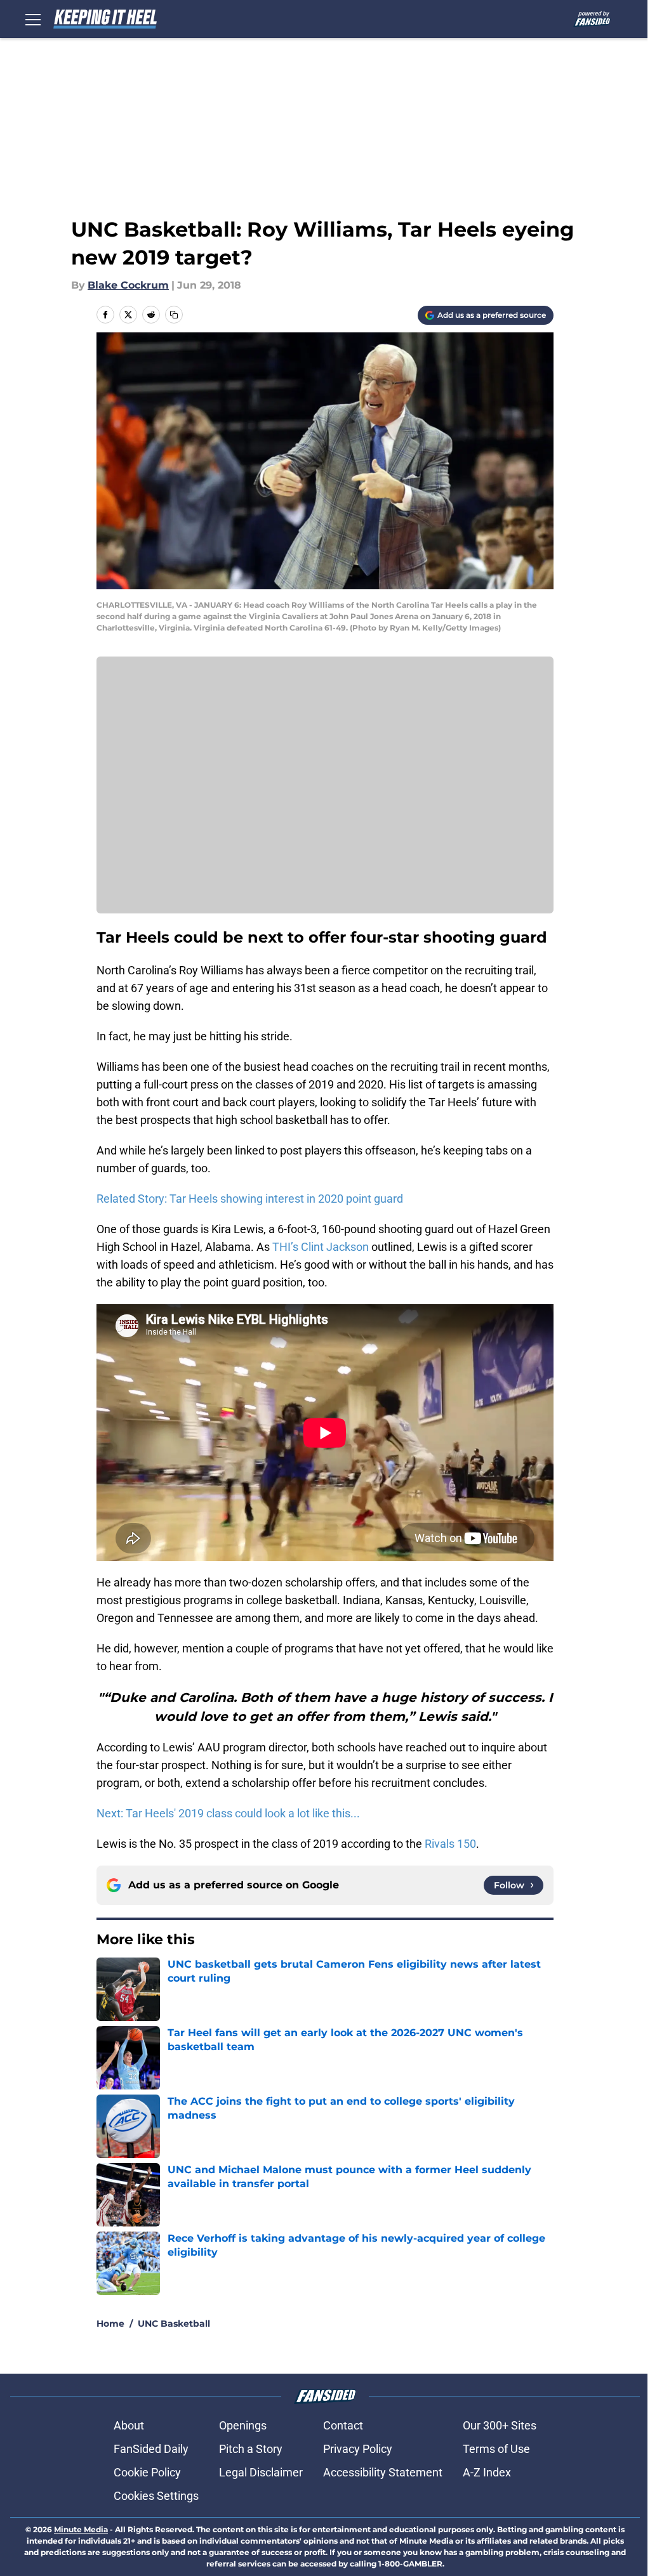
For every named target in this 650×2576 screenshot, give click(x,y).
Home (110, 2324)
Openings (243, 2425)
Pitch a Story (251, 2449)
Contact (343, 2425)
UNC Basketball (174, 2324)
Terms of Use (496, 2449)
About (129, 2425)
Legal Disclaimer (261, 2472)
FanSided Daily (151, 2449)
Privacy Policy (358, 2449)
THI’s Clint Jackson (321, 1247)
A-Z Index (487, 2472)
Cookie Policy (147, 2472)
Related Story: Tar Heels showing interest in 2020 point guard (250, 1199)
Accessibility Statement (383, 2472)
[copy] (174, 315)
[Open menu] (33, 19)
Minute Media (81, 2529)
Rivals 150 (450, 1844)
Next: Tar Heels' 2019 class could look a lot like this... (228, 1813)
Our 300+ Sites (500, 2425)
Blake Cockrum (128, 285)
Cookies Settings (156, 2496)
